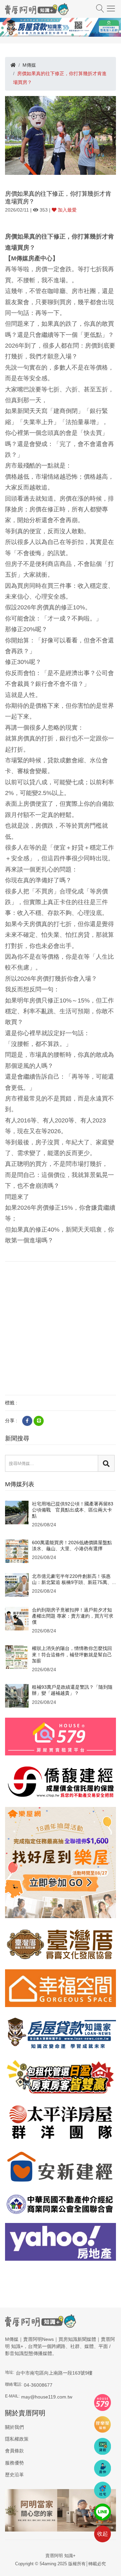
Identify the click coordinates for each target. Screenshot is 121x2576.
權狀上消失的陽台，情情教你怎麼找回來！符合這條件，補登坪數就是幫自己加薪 (72, 1654)
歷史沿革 (14, 2475)
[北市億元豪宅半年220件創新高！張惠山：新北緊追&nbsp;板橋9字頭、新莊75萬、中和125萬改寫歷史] (17, 1584)
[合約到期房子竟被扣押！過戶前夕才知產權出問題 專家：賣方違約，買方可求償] (17, 1618)
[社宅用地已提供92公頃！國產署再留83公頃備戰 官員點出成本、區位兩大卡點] (17, 1512)
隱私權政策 (17, 2439)
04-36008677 (38, 2385)
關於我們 (14, 2427)
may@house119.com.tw (47, 2397)
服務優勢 (14, 2463)
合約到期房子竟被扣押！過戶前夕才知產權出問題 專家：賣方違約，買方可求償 (73, 1616)
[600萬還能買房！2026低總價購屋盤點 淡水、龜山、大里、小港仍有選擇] (17, 1551)
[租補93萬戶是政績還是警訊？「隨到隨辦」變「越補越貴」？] (17, 1695)
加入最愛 (67, 210)
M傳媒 (29, 65)
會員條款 (14, 2451)
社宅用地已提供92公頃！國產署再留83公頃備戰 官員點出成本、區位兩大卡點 (73, 1510)
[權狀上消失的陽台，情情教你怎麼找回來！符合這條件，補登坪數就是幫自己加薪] (17, 1657)
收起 (103, 2534)
